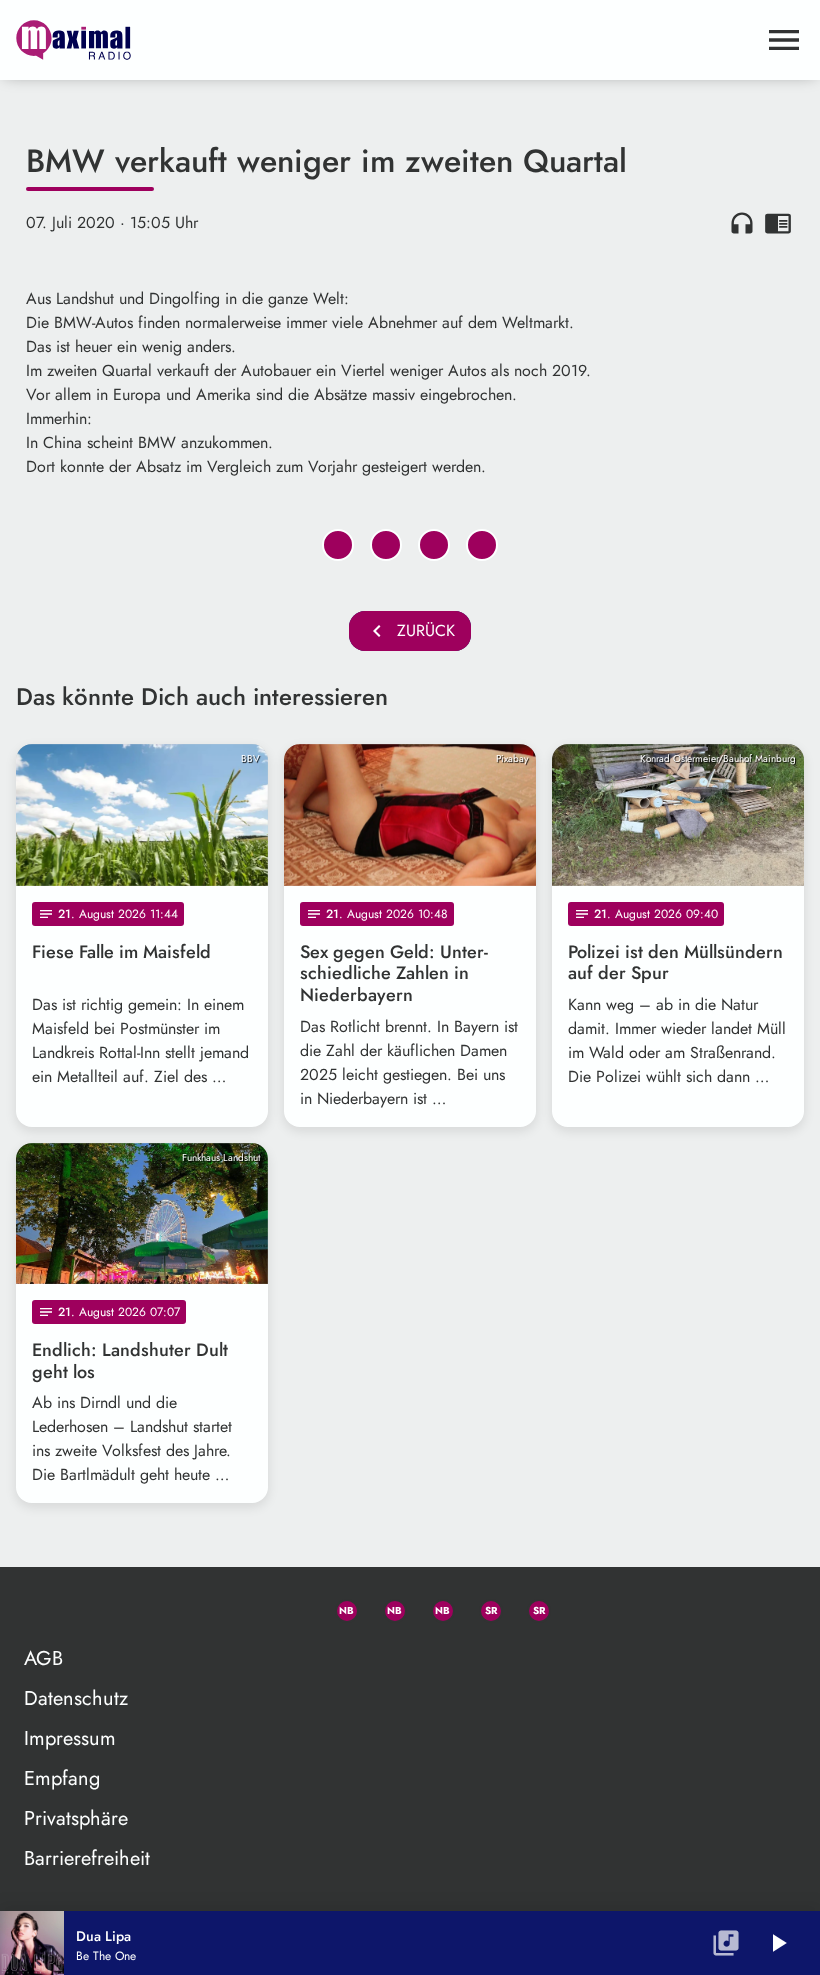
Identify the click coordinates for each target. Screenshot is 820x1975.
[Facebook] (386, 1607)
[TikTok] (578, 1607)
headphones (742, 223)
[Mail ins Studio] (242, 1607)
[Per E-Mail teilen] (482, 545)
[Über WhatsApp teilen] (434, 545)
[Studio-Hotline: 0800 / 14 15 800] (290, 1607)
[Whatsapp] (338, 1607)
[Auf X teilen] (386, 545)
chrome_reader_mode (778, 223)
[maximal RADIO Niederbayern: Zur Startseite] (386, 40)
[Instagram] (434, 1607)
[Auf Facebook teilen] (338, 545)
